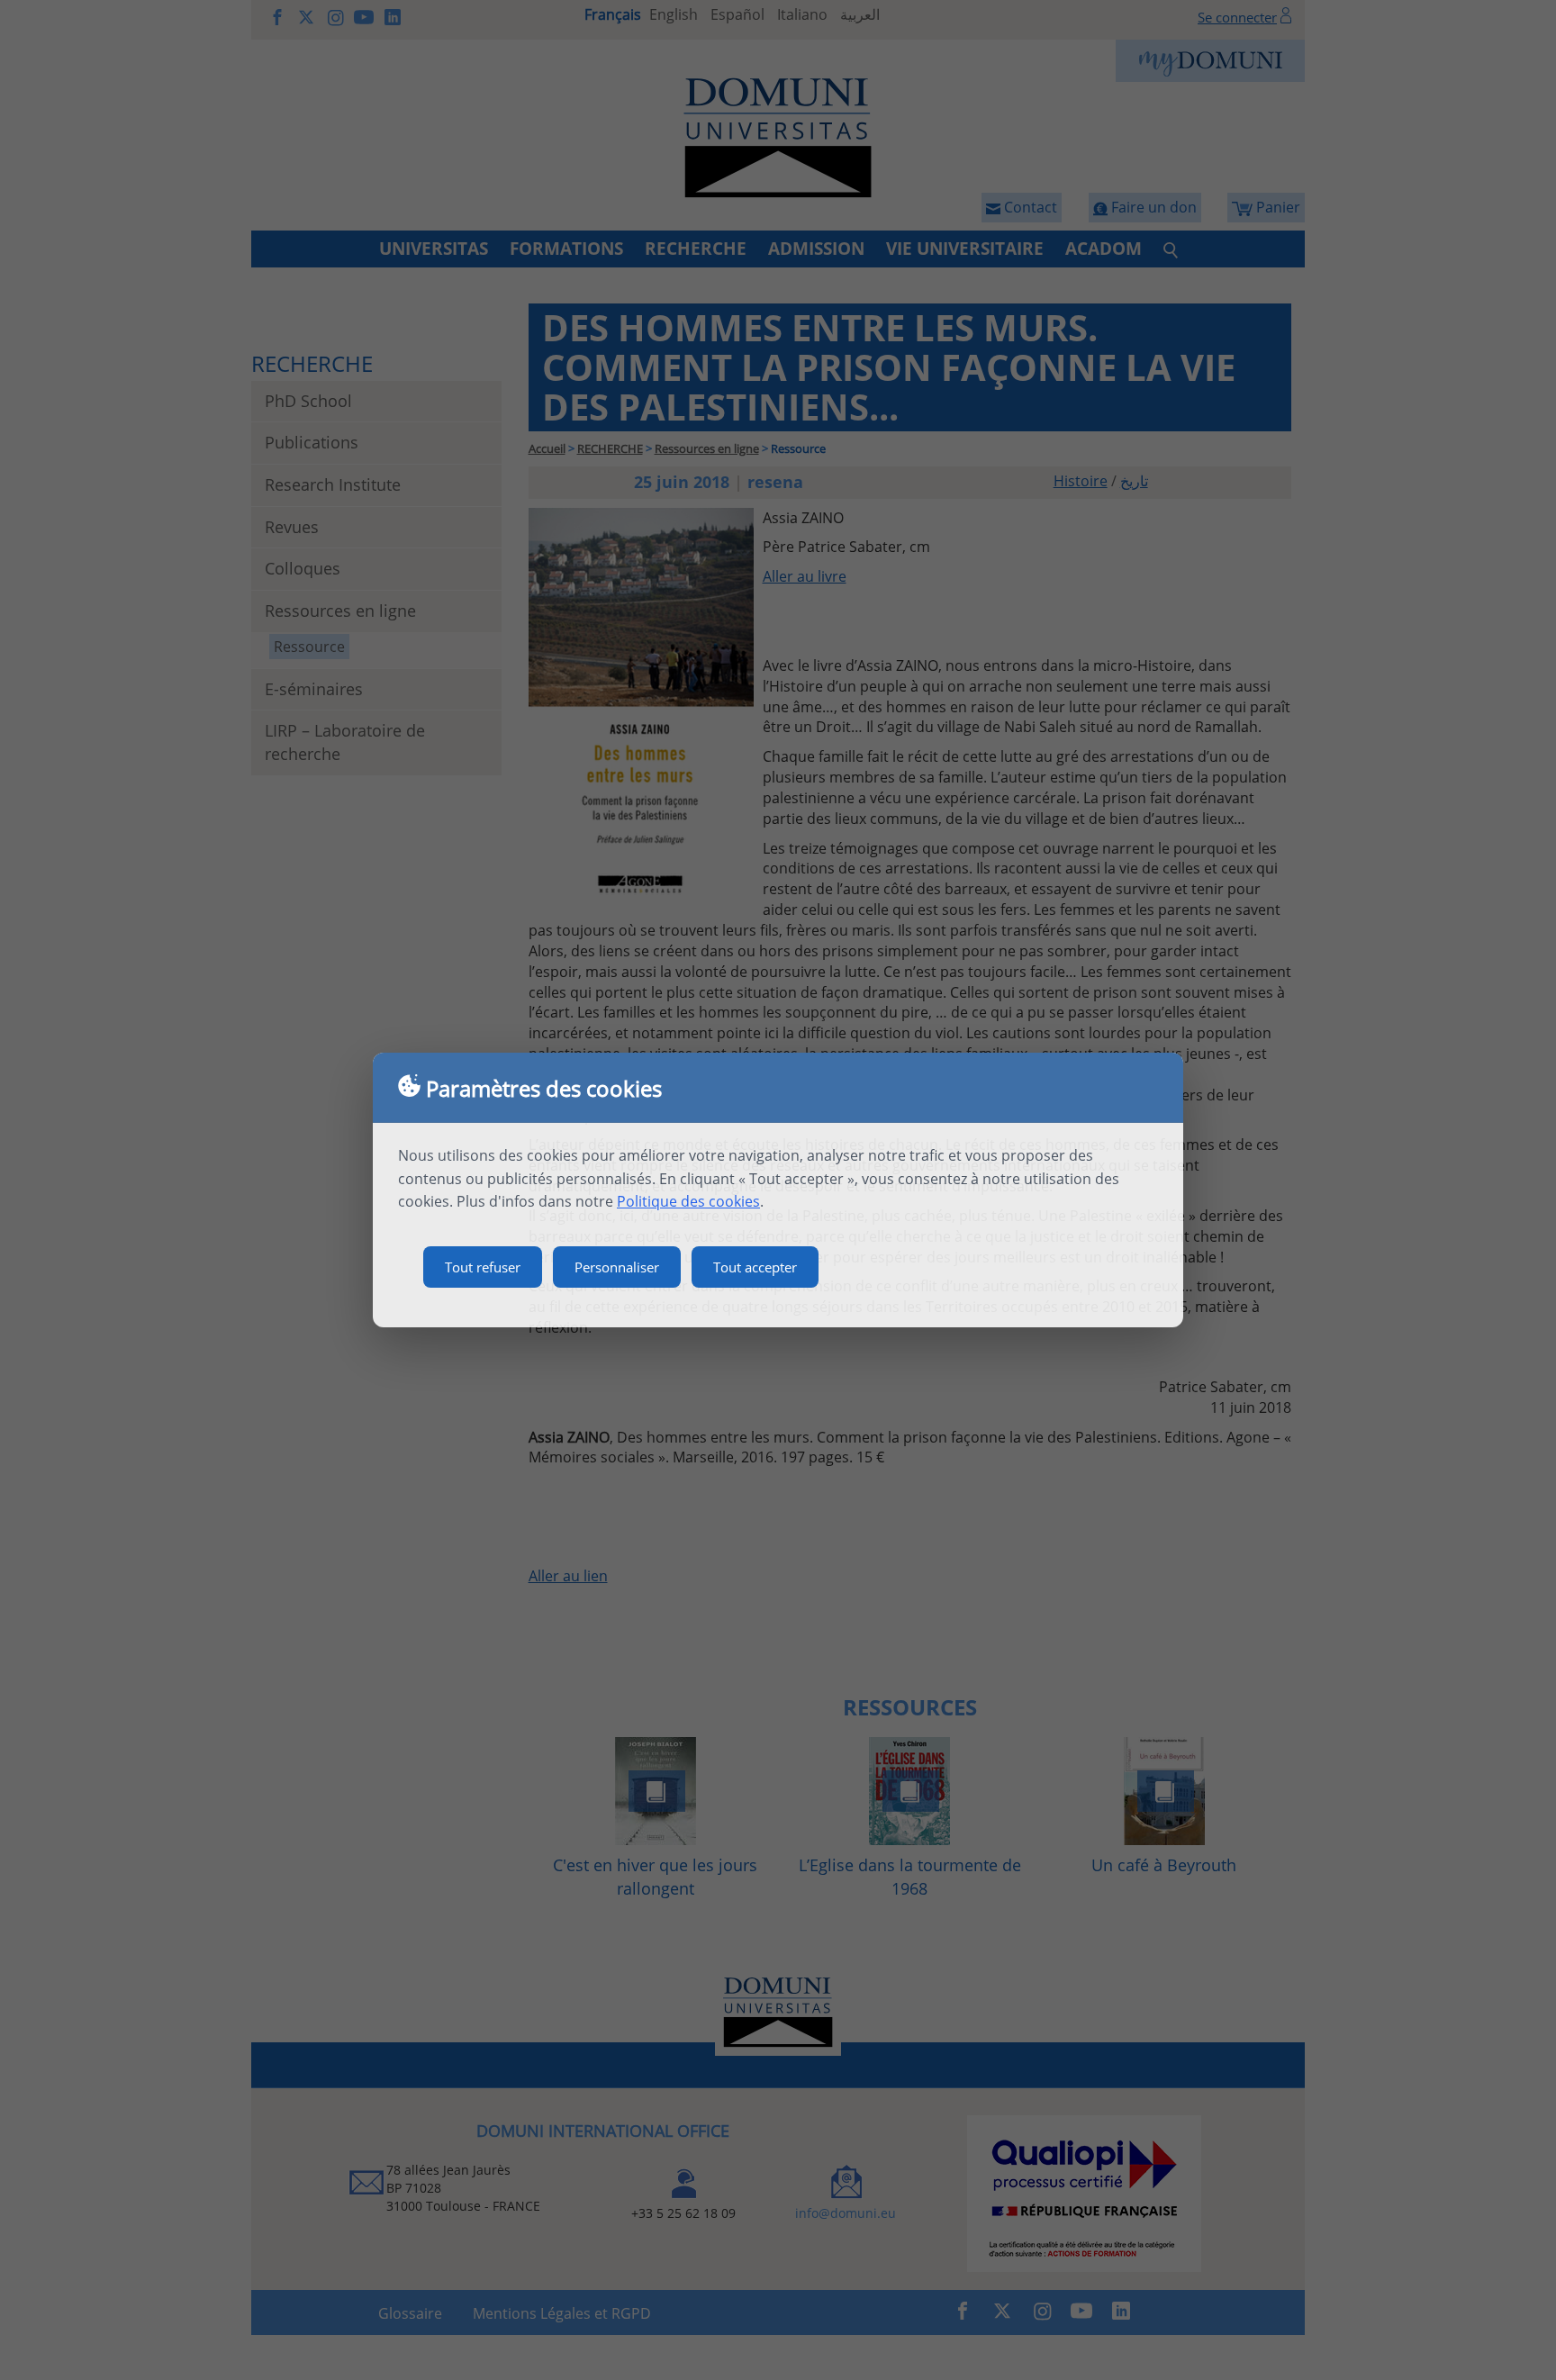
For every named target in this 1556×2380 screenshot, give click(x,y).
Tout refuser (483, 1267)
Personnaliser (617, 1267)
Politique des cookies (688, 1201)
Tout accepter (755, 1267)
